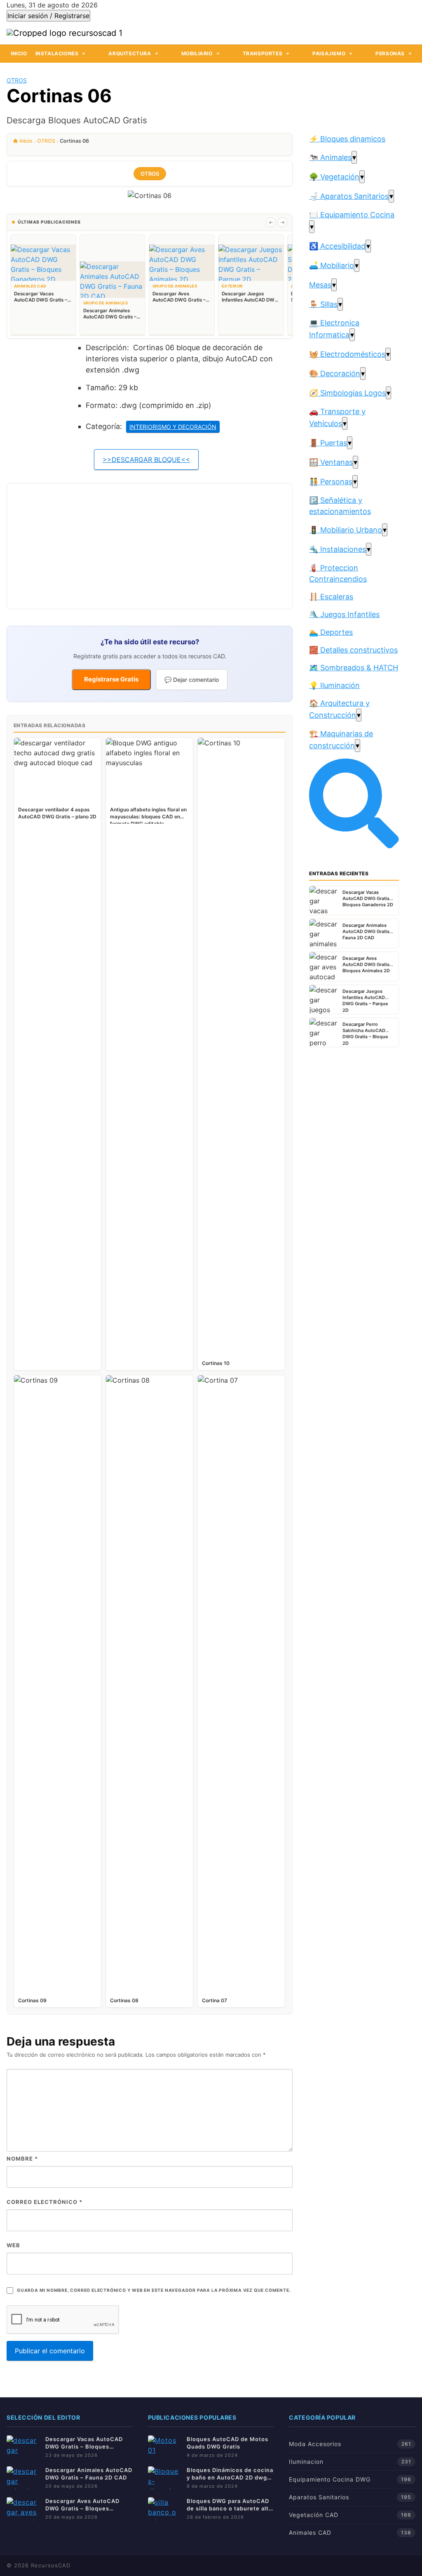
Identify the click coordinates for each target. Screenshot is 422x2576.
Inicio (19, 53)
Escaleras (331, 597)
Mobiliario (197, 53)
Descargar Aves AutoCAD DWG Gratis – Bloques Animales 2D (82, 2505)
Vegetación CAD (314, 2515)
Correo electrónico (45, 2202)
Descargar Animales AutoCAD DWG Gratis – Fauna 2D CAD (89, 2474)
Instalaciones (57, 53)
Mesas (320, 285)
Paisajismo (329, 53)
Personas (390, 53)
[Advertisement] (150, 546)
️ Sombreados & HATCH (354, 668)
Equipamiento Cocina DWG (330, 2479)
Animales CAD (310, 2532)
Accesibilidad (337, 246)
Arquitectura (130, 53)
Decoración (335, 374)
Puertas (328, 443)
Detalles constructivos (353, 650)
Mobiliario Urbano (346, 530)
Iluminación (334, 685)
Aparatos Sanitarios (349, 196)
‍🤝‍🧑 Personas (331, 482)
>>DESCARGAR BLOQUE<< (146, 460)
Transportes (263, 53)
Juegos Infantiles (344, 614)
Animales (330, 157)
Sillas (323, 304)
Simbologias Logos (347, 393)
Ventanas (331, 462)
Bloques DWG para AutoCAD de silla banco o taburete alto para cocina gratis (230, 2505)
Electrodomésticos (347, 354)
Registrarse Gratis (111, 679)
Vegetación (334, 177)
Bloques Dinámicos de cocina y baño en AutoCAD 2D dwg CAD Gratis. (230, 2474)
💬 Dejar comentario (192, 680)
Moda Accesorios (315, 2444)
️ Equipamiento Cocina (352, 215)
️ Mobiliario (332, 265)
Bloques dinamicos (347, 139)
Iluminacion (306, 2462)
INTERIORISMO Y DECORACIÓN (173, 427)
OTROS (17, 80)
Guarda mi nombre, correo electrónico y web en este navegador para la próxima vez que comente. (154, 2290)
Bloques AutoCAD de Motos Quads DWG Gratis (227, 2443)
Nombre (22, 2159)
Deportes (331, 632)
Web (13, 2245)
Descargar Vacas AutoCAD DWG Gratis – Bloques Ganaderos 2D (84, 2443)
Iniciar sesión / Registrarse (48, 16)
